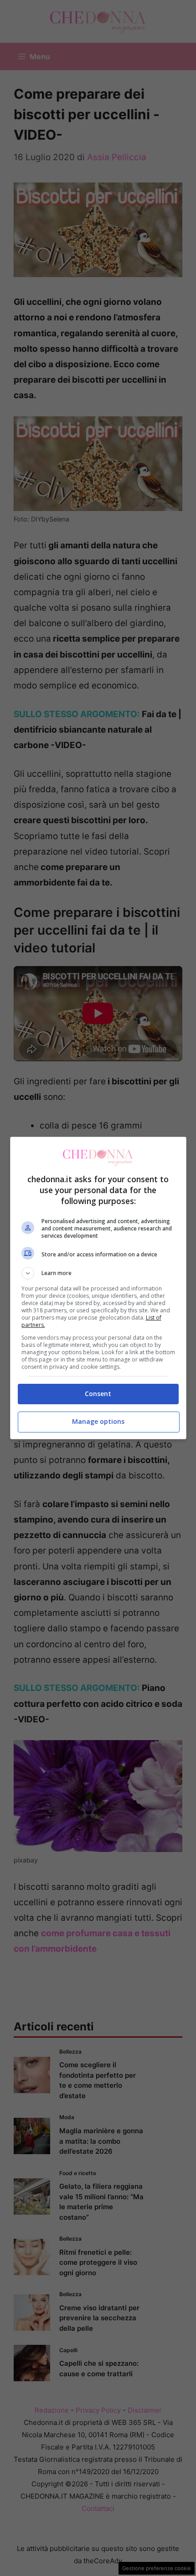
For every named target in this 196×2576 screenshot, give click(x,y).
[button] (98, 1273)
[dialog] (98, 1288)
